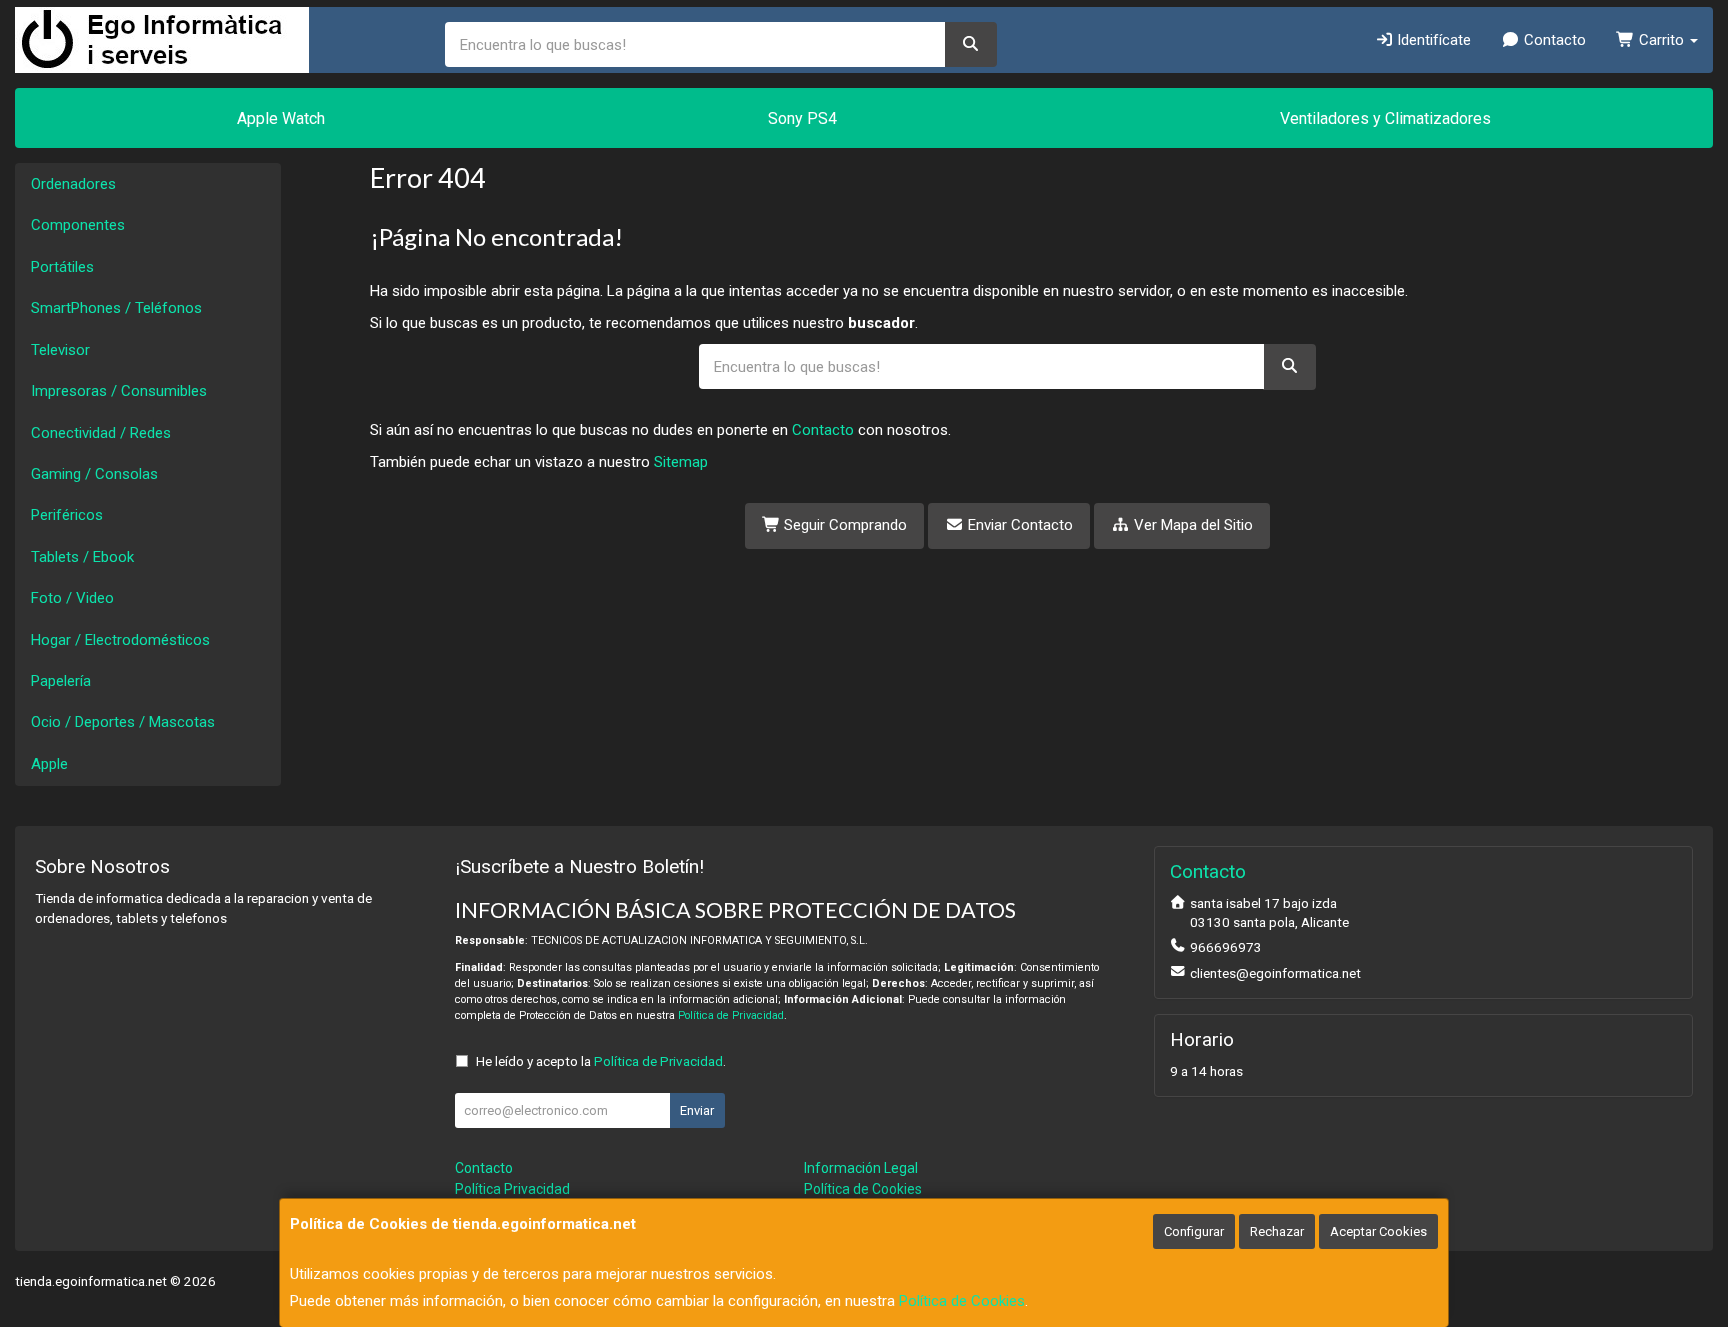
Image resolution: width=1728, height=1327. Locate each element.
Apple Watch (281, 118)
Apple (49, 764)
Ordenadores (73, 184)
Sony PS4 (802, 118)
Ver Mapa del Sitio (1191, 525)
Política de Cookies (962, 1301)
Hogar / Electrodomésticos (120, 640)
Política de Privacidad (731, 1015)
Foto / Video (72, 598)
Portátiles (62, 267)
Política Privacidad (512, 1189)
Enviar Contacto (1018, 525)
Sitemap (681, 462)
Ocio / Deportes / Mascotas (123, 722)
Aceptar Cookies (1378, 1231)
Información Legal (861, 1168)
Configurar (1194, 1231)
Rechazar (1277, 1231)
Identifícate (1432, 40)
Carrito (1661, 40)
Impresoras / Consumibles (119, 391)
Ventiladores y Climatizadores (1385, 118)
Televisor (60, 350)
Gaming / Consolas (94, 474)
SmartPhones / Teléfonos (116, 308)
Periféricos (67, 515)
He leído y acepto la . (601, 1061)
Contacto (1553, 40)
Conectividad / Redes (101, 433)
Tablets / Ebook (82, 557)
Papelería (61, 681)
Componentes (78, 225)
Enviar (697, 1110)
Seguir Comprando (843, 525)
